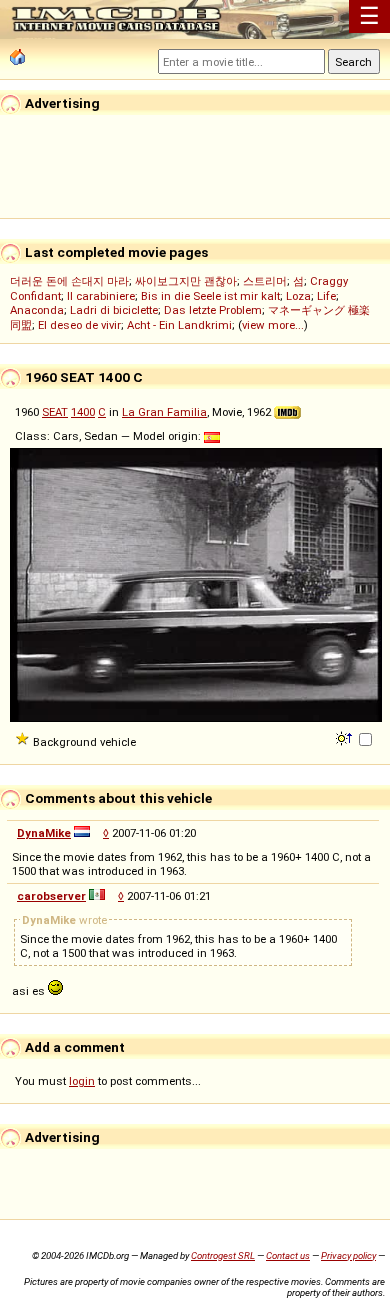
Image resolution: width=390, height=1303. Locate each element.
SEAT (55, 412)
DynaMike (44, 833)
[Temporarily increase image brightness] (345, 737)
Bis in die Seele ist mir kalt (210, 296)
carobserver (51, 896)
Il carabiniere (101, 296)
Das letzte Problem (213, 310)
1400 (83, 412)
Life (326, 296)
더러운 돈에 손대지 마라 (69, 281)
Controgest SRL (223, 1255)
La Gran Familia (164, 412)
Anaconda (37, 310)
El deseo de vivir (79, 325)
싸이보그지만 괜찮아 (186, 281)
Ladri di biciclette (114, 310)
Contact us (288, 1255)
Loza (298, 296)
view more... (273, 325)
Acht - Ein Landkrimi (179, 325)
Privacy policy (348, 1255)
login (82, 1081)
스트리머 (265, 281)
